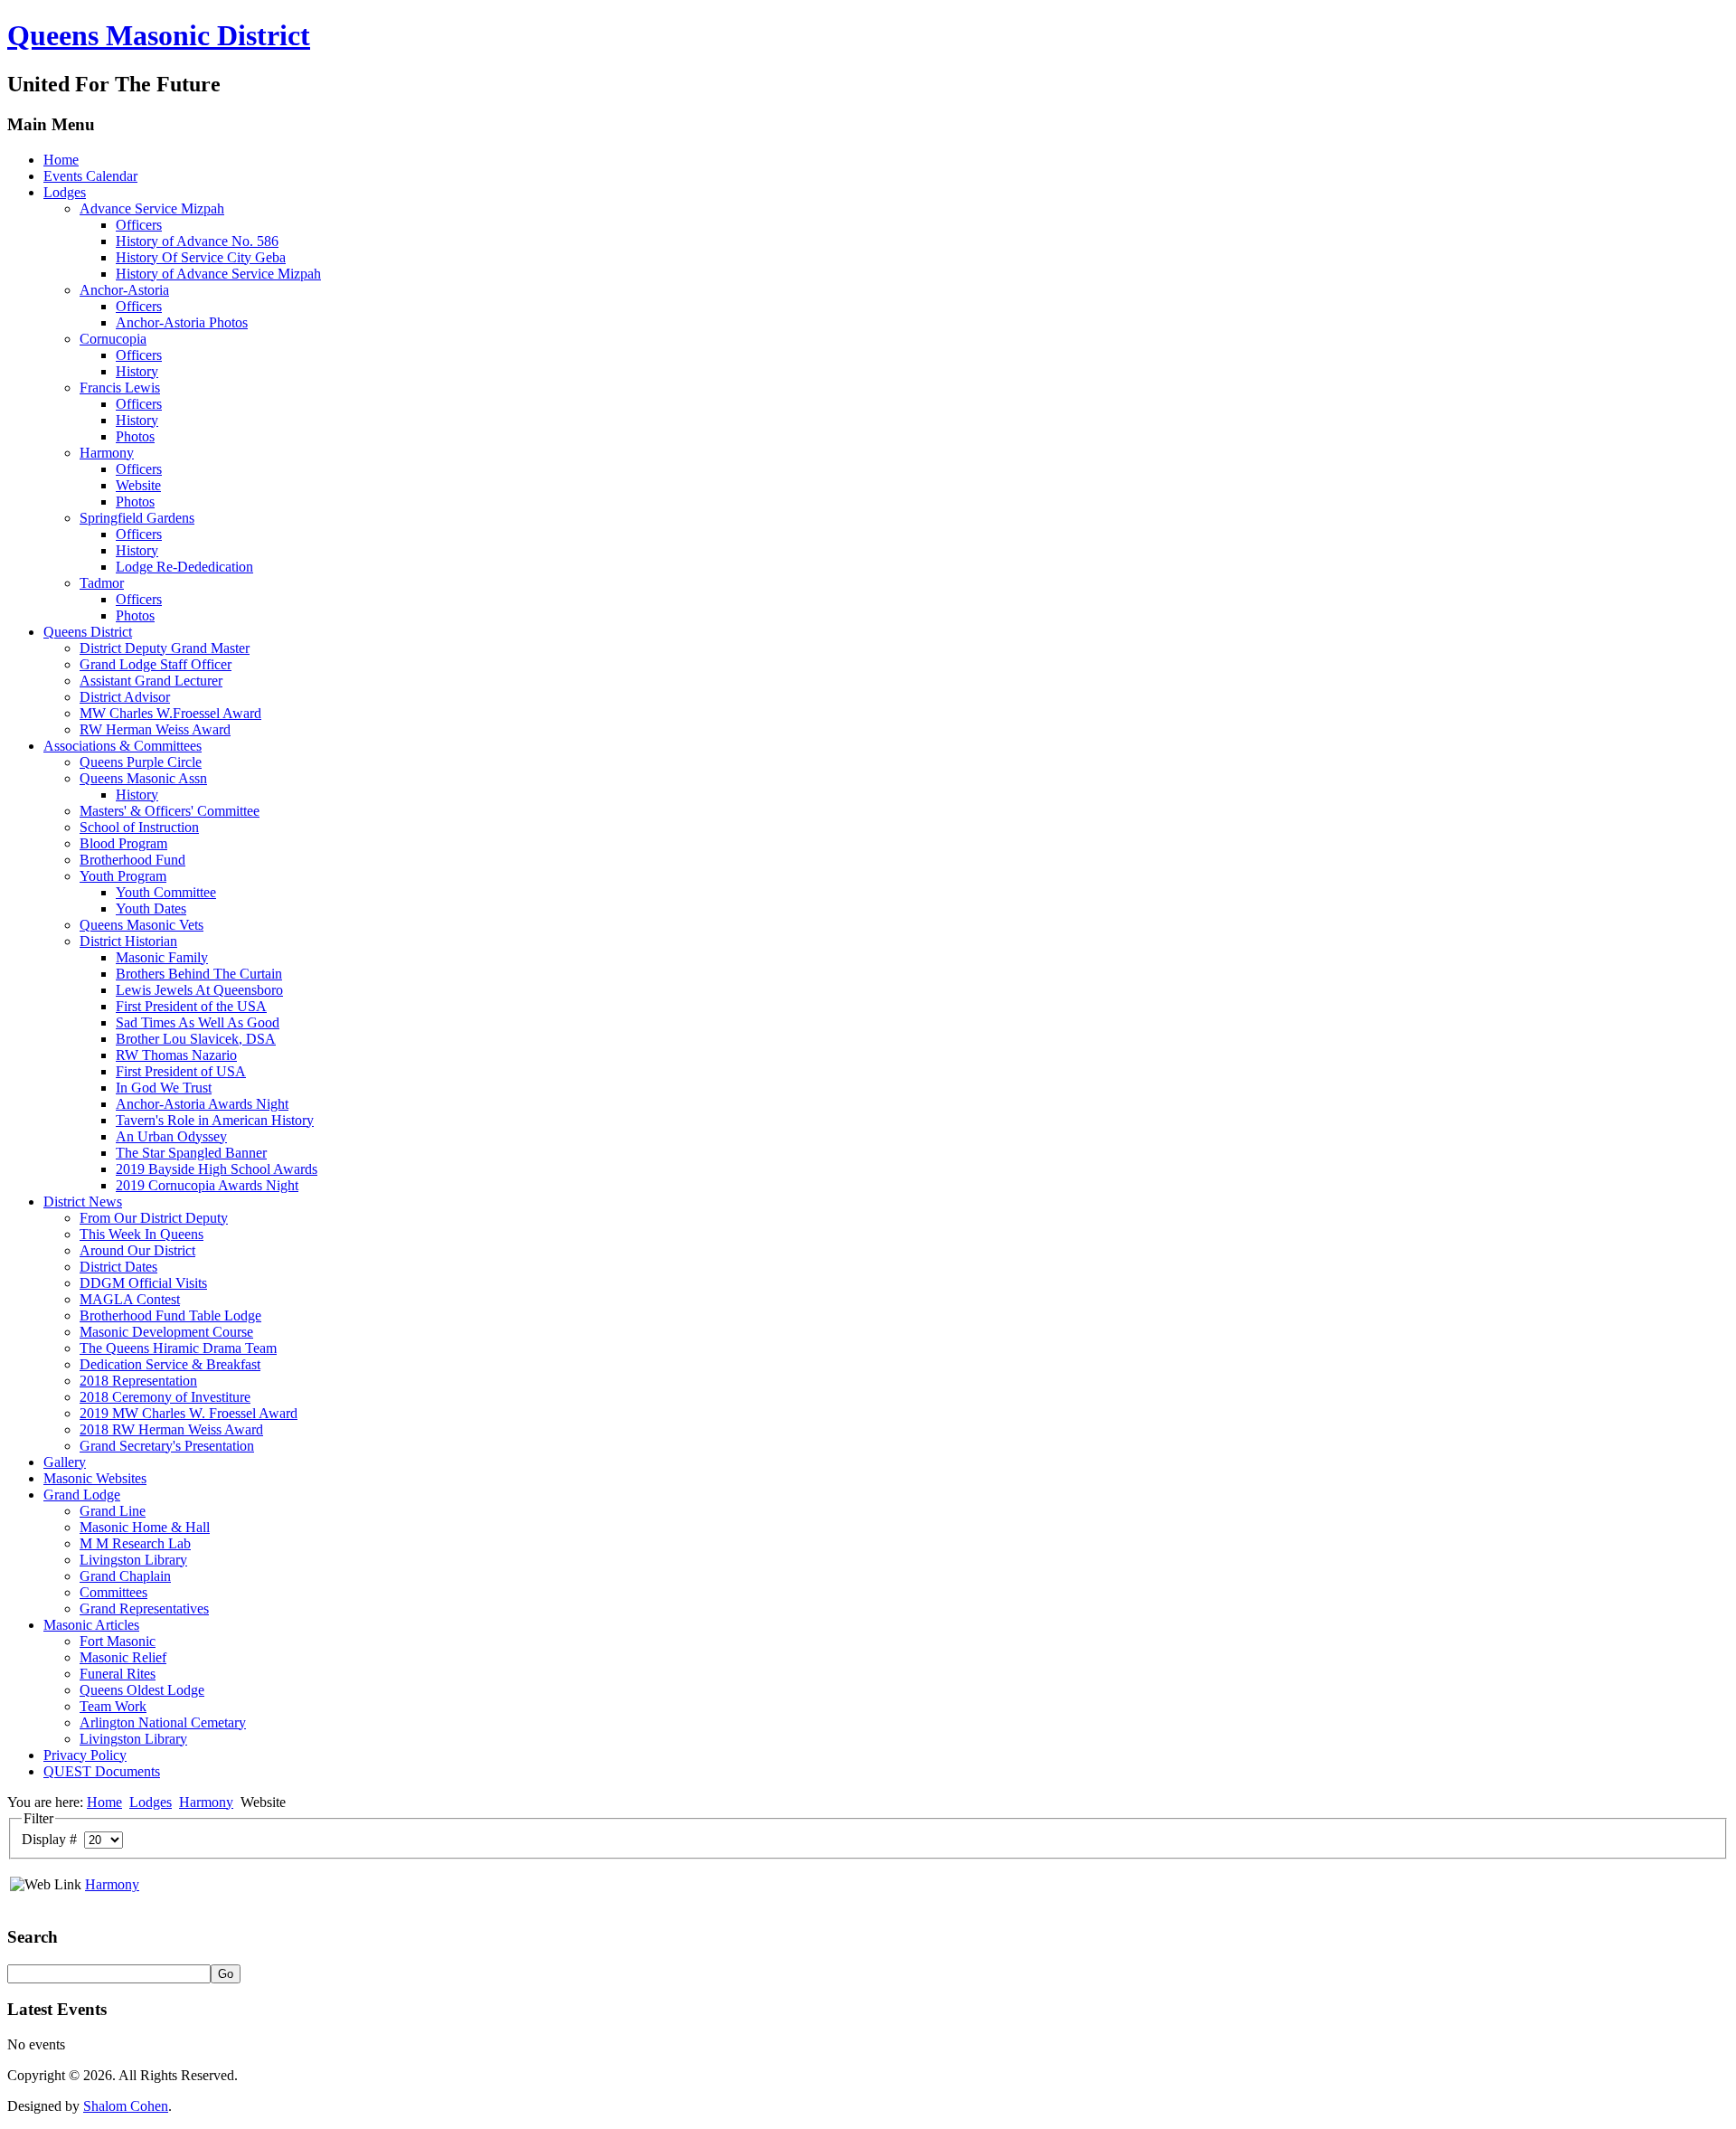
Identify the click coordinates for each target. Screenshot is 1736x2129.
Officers (139, 225)
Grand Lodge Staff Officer (156, 664)
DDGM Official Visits (143, 1283)
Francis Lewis (120, 388)
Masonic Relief (123, 1657)
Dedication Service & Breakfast (170, 1364)
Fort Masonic (118, 1641)
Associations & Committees (123, 746)
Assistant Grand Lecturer (151, 681)
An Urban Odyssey (171, 1136)
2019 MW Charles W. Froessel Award (189, 1413)
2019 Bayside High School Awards (217, 1169)
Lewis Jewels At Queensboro (199, 990)
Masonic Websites (95, 1478)
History (137, 371)
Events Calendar (90, 176)
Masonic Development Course (166, 1332)
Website (138, 485)
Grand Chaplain (125, 1576)
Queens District (88, 632)
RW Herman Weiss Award (155, 729)
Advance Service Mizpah (152, 208)
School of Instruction (139, 827)
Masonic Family (162, 957)
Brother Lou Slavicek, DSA (196, 1039)
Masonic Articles (91, 1625)
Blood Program (123, 843)
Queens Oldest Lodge (142, 1690)
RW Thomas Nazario (176, 1055)
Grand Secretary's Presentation (167, 1446)
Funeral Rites (118, 1674)
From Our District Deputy (154, 1218)
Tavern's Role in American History (215, 1120)
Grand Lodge (82, 1495)
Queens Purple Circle (141, 762)
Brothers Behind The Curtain (199, 974)
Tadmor (102, 583)
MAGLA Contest (130, 1299)
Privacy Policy (85, 1755)
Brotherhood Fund (132, 860)
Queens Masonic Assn (143, 778)
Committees (113, 1592)
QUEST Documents (102, 1771)
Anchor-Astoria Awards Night (202, 1104)
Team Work (113, 1706)
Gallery (65, 1462)
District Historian (128, 941)
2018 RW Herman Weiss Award (171, 1429)
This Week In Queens (142, 1234)
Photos (135, 436)
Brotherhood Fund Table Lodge (170, 1315)
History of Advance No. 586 (197, 241)
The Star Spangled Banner (191, 1153)
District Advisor (125, 697)
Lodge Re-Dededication (184, 567)
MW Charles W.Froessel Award (170, 713)
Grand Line (113, 1511)
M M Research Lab (135, 1543)
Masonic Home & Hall (145, 1527)
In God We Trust (164, 1088)
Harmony (107, 453)
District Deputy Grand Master (165, 648)
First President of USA (181, 1071)
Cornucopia (113, 339)
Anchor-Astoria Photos (182, 322)
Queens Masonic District (159, 35)
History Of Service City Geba (201, 257)
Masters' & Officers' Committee (170, 811)
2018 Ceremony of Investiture (165, 1397)
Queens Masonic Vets (142, 925)
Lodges (65, 192)
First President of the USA (191, 1006)
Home (61, 160)
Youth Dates (151, 908)
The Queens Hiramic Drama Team (178, 1348)
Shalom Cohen (126, 2106)
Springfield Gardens (137, 518)
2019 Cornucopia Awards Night (207, 1185)
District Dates (118, 1267)
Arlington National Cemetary (163, 1722)
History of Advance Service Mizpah (218, 274)
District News (83, 1202)
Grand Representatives (144, 1609)
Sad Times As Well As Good (198, 1022)
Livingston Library (133, 1560)
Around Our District (137, 1250)
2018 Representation (138, 1381)
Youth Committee (166, 892)
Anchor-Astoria (124, 290)
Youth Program (123, 876)
